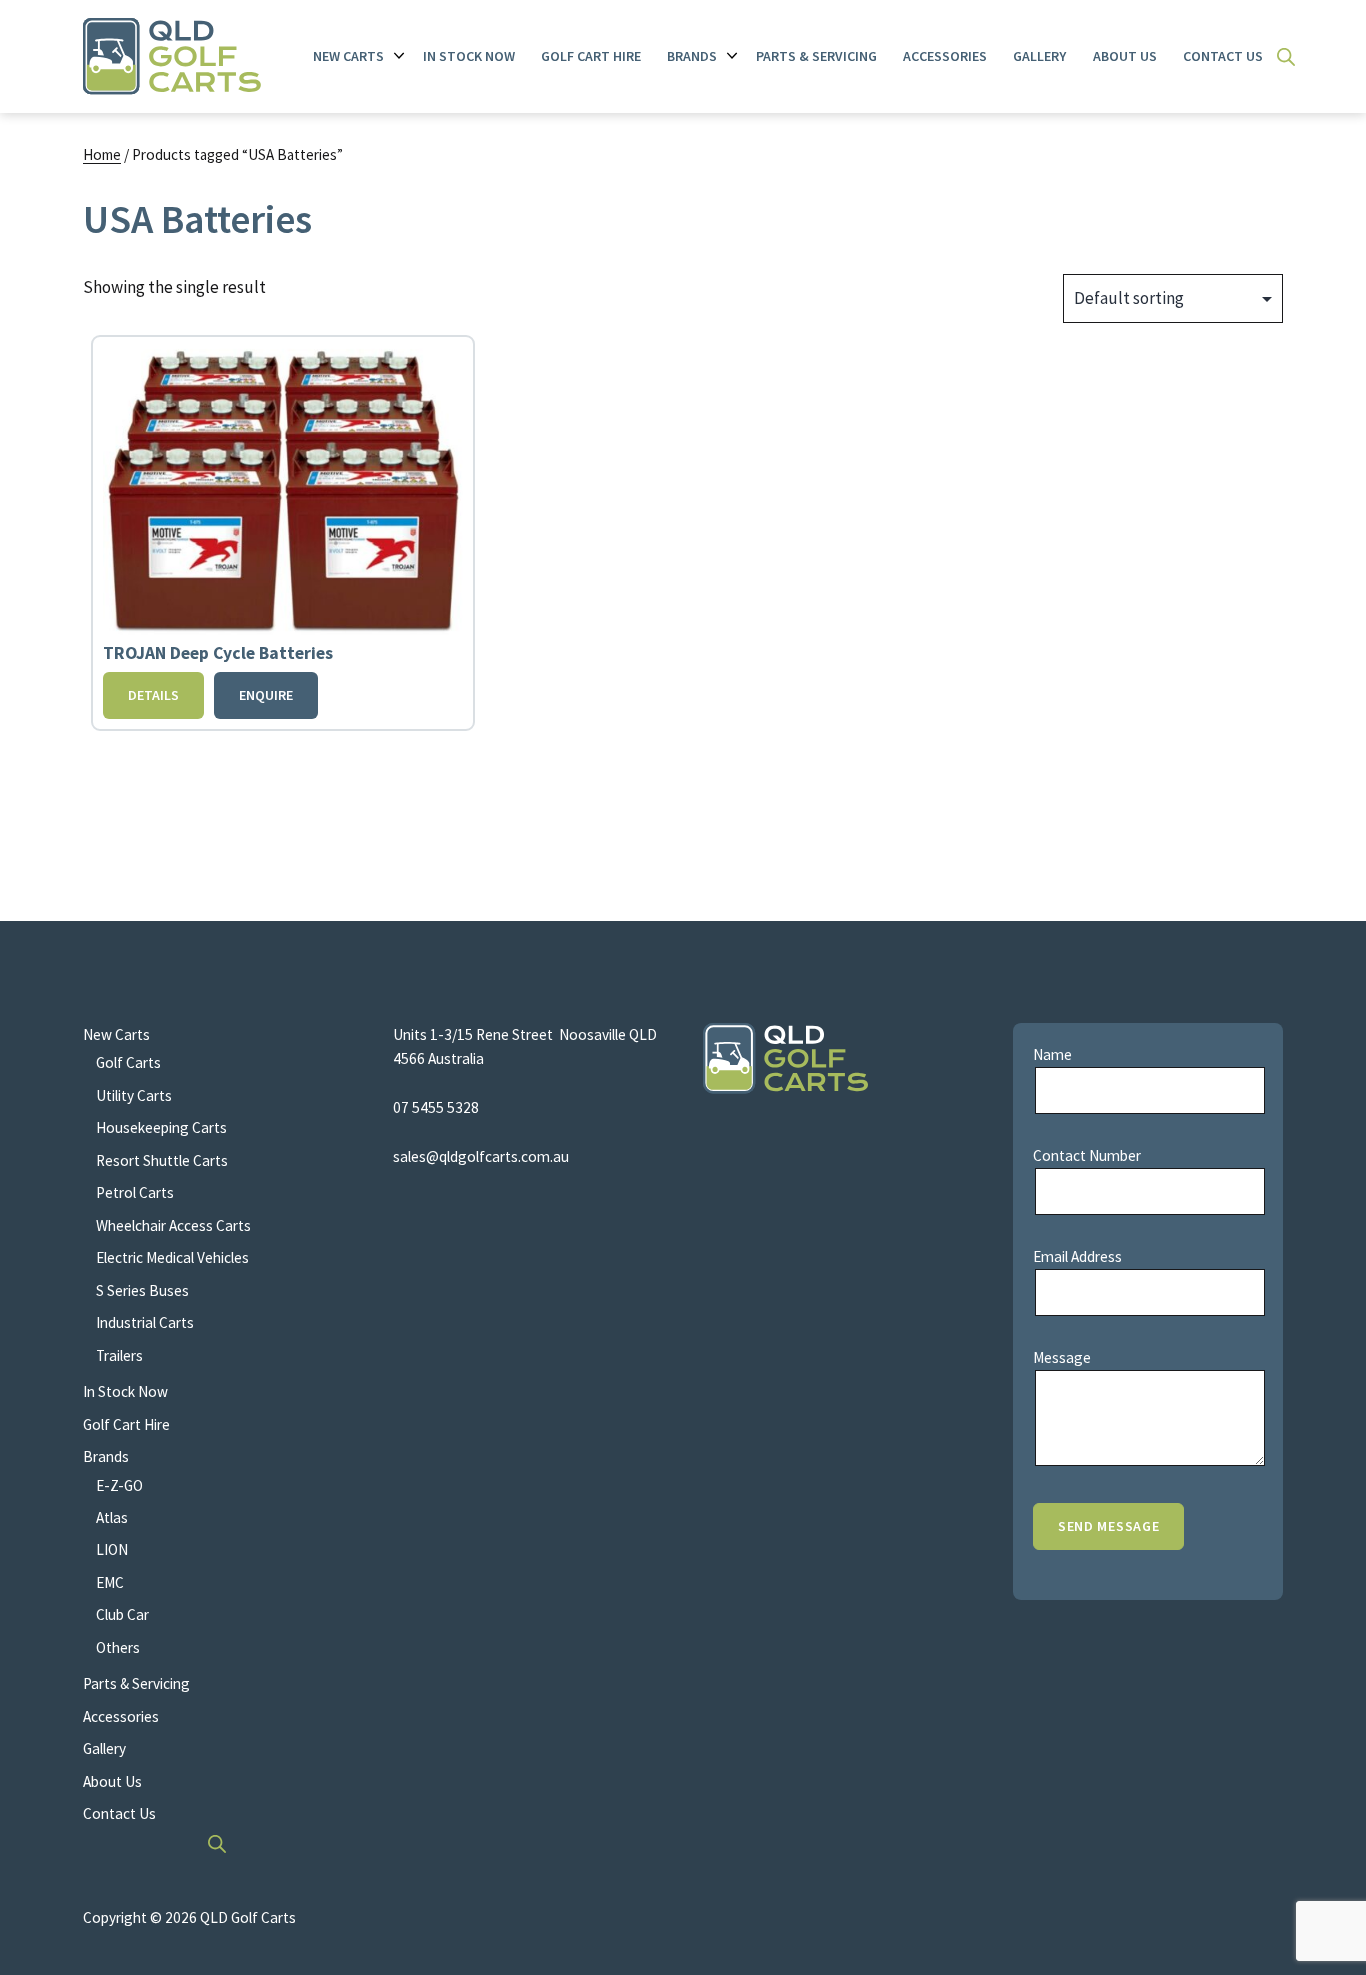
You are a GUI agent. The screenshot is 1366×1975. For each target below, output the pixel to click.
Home (102, 154)
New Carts (348, 56)
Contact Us (1223, 56)
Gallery (1039, 56)
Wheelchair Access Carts (173, 1225)
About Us (1125, 56)
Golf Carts (128, 1062)
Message (1062, 1357)
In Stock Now (469, 56)
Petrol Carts (135, 1192)
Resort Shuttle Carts (162, 1160)
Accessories (945, 56)
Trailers (119, 1355)
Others (118, 1647)
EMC (110, 1582)
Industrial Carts (145, 1322)
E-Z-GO (119, 1485)
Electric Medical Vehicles (172, 1257)
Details (153, 695)
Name (1052, 1054)
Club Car (122, 1614)
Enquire (266, 695)
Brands (692, 56)
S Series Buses (142, 1290)
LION (112, 1549)
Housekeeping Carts (161, 1127)
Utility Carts (134, 1095)
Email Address (1077, 1256)
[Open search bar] (1286, 57)
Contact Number (1087, 1155)
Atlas (112, 1517)
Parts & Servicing (816, 56)
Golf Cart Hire (591, 56)
